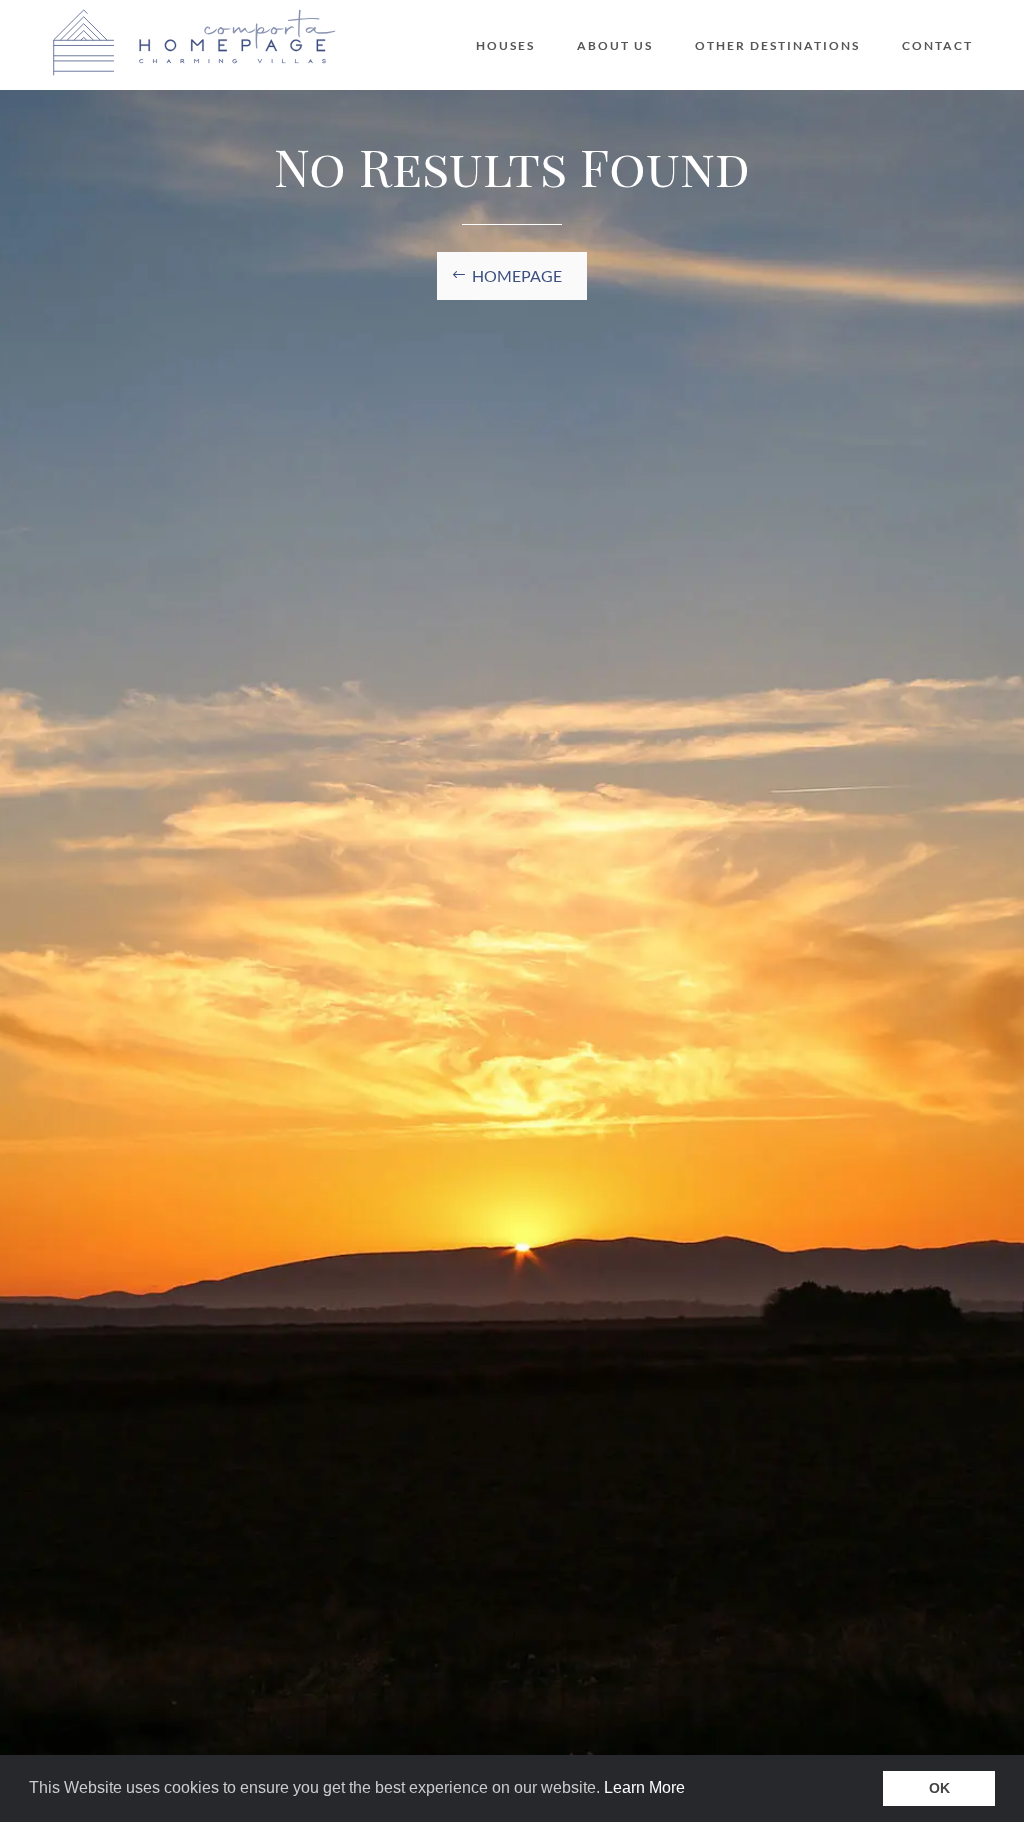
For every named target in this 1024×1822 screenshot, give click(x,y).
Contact (937, 46)
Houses (505, 46)
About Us (615, 46)
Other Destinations (777, 46)
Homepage (517, 275)
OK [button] (939, 1788)
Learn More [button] (644, 1787)
